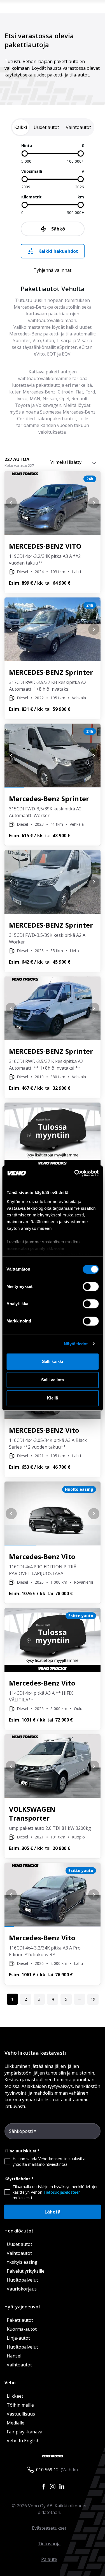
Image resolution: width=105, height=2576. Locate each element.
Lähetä (53, 2212)
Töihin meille (20, 2405)
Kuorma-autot (22, 2329)
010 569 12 (47, 2470)
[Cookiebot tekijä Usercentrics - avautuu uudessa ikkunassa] (75, 1173)
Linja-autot (18, 2338)
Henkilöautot (19, 2231)
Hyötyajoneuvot (23, 2307)
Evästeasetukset (49, 2528)
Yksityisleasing (22, 2262)
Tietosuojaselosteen (62, 2192)
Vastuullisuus (21, 2414)
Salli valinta (53, 1380)
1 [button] (12, 1999)
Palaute (49, 2559)
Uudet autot (19, 2244)
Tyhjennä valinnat (53, 270)
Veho (10, 2383)
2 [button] (26, 1999)
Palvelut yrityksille (26, 2271)
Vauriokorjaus (22, 2289)
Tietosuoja (49, 2544)
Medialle (16, 2423)
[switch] (91, 1286)
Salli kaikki (53, 1361)
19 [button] (93, 1999)
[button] (80, 1999)
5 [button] (66, 1999)
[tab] (21, 127)
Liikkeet (15, 2396)
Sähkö (58, 229)
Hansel (14, 2356)
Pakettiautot (20, 2320)
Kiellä (53, 1398)
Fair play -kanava (25, 2432)
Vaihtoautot (19, 2253)
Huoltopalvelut (22, 2280)
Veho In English (23, 2441)
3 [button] (39, 1999)
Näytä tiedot (76, 1344)
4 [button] (53, 1999)
